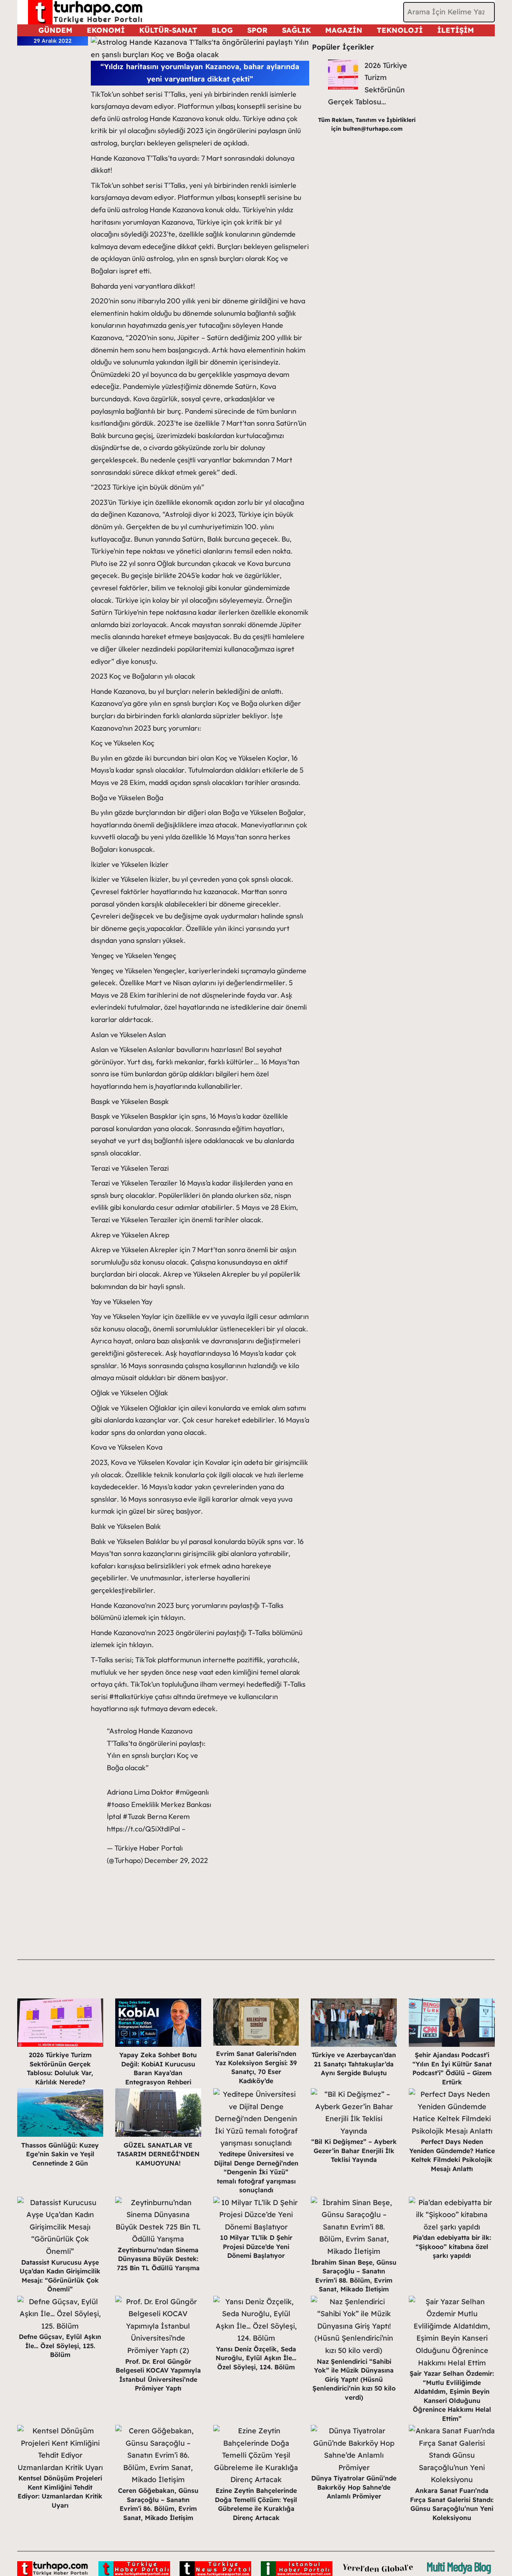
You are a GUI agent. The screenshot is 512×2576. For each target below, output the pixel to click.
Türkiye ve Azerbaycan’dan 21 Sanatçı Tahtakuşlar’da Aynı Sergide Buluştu (354, 2064)
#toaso (118, 1804)
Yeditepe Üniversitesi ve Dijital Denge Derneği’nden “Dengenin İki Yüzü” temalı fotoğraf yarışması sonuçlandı (256, 2172)
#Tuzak (134, 1816)
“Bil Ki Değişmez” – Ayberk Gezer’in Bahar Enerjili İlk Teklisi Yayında (354, 2151)
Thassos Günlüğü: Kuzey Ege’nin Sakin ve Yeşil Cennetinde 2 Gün (60, 2154)
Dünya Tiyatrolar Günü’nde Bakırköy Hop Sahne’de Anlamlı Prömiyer (354, 2487)
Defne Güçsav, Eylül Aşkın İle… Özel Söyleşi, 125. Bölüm (60, 2346)
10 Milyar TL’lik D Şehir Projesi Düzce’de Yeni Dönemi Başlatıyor (256, 2246)
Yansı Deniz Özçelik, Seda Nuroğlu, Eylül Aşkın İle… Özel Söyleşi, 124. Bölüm (256, 2358)
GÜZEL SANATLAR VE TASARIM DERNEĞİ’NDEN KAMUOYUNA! (158, 2154)
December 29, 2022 (176, 1860)
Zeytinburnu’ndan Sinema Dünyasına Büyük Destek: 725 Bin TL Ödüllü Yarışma (158, 2259)
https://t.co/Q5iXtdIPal (143, 1829)
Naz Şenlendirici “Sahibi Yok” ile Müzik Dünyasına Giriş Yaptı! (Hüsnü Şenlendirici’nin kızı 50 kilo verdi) (354, 2379)
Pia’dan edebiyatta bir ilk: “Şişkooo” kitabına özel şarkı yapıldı (452, 2246)
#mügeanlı (192, 1792)
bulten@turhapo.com (373, 129)
